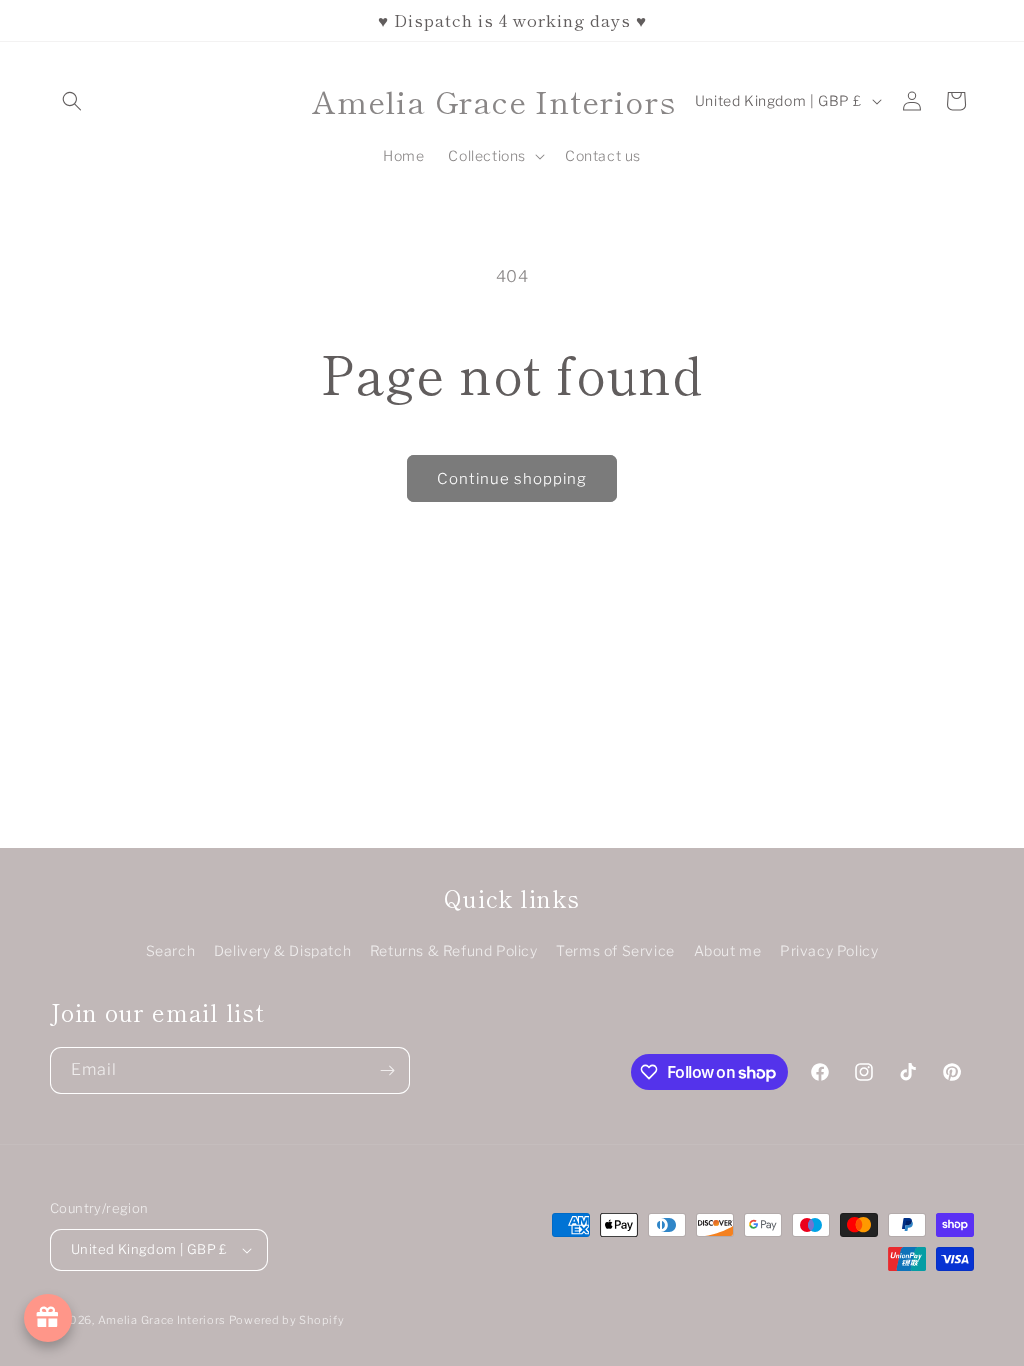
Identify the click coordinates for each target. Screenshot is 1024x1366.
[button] (72, 101)
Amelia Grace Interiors (163, 1320)
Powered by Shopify (287, 1320)
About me (728, 950)
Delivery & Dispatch (282, 950)
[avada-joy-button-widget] (48, 1318)
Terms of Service (615, 950)
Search (171, 950)
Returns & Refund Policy (454, 950)
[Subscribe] (387, 1070)
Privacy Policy (829, 950)
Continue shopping (512, 479)
